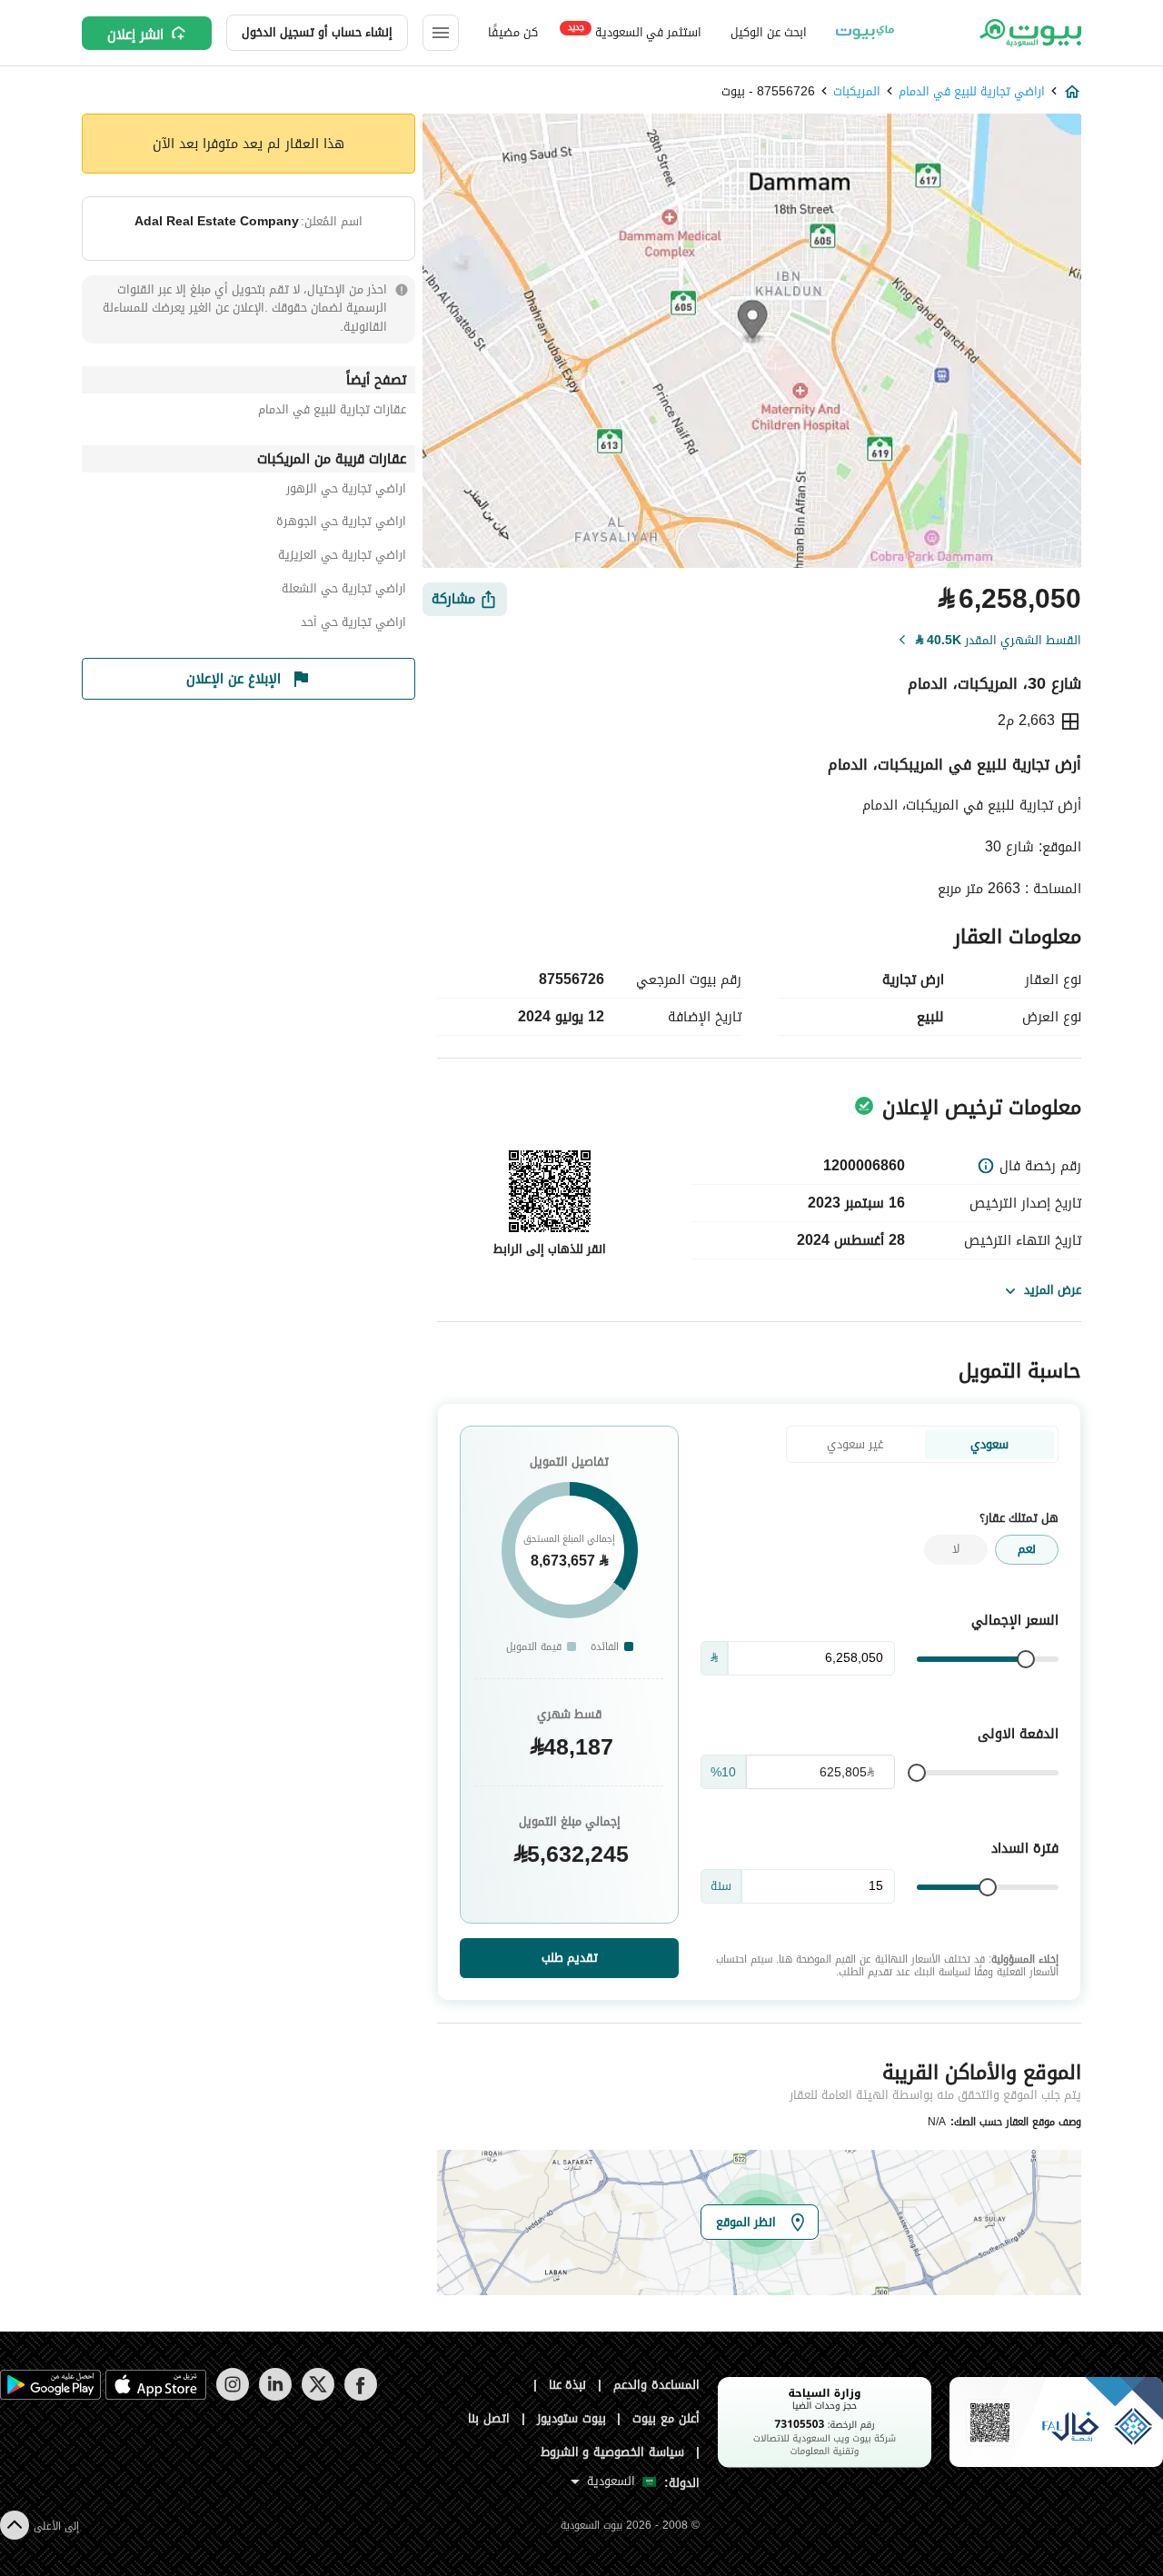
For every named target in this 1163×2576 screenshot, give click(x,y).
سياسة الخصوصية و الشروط (613, 2452)
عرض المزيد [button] (1053, 1290)
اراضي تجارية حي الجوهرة (341, 524)
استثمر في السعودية (635, 31)
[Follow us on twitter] (318, 2397)
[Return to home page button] (1029, 33)
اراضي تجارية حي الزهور (346, 491)
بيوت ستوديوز (572, 2418)
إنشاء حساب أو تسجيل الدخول (317, 32)
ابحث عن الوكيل (768, 32)
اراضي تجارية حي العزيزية (342, 557)
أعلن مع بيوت (666, 2418)
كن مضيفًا (513, 32)
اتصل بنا (489, 2418)
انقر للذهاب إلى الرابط (550, 1249)
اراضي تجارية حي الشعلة (344, 591)
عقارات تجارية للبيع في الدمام (332, 412)
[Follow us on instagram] (232, 2397)
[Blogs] (865, 33)
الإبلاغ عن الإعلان (234, 679)
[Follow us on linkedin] (275, 2397)
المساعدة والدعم (656, 2385)
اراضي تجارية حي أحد (353, 625)
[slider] (1026, 1659)
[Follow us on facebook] (360, 2397)
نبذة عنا (568, 2385)
